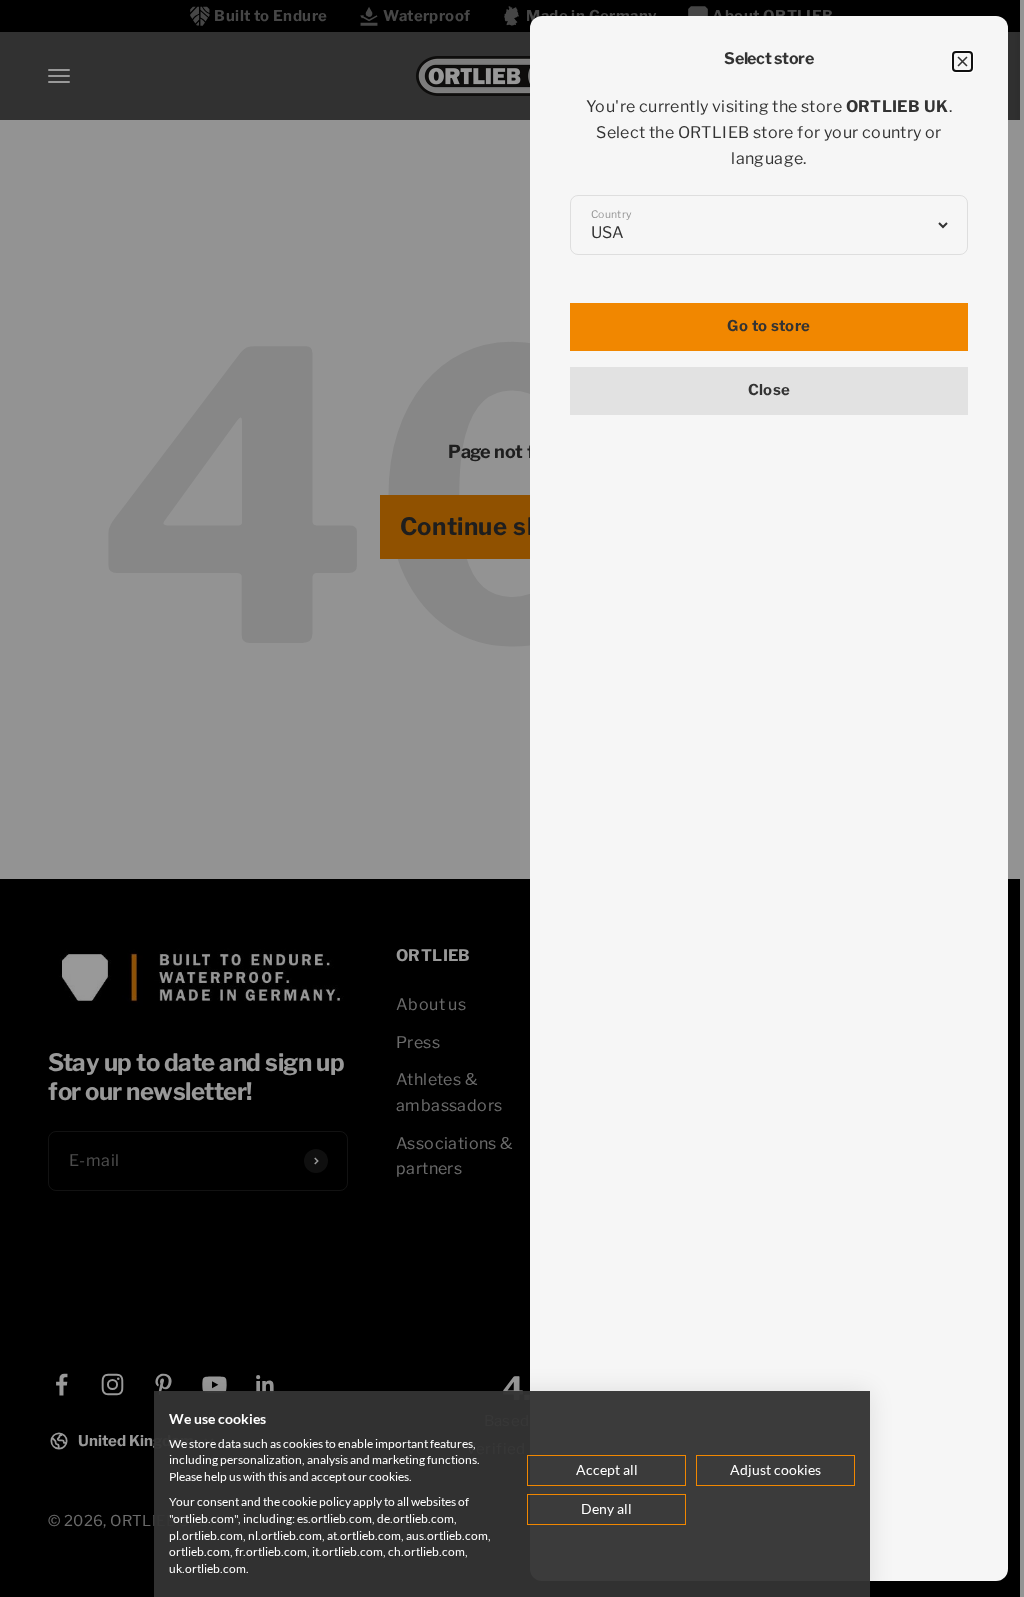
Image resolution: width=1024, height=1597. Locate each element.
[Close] (962, 61)
